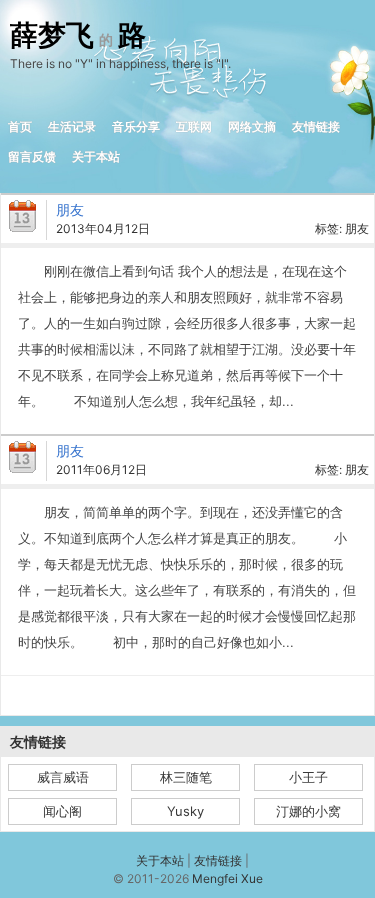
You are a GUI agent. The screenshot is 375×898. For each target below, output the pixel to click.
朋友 (70, 209)
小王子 (308, 777)
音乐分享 (136, 126)
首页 (20, 126)
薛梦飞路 (78, 36)
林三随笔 (186, 777)
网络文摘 (252, 126)
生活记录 (72, 126)
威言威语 (63, 777)
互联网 (194, 126)
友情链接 (316, 126)
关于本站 (96, 156)
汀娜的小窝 (308, 811)
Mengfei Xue (227, 878)
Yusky (185, 811)
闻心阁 (62, 811)
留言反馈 (32, 156)
